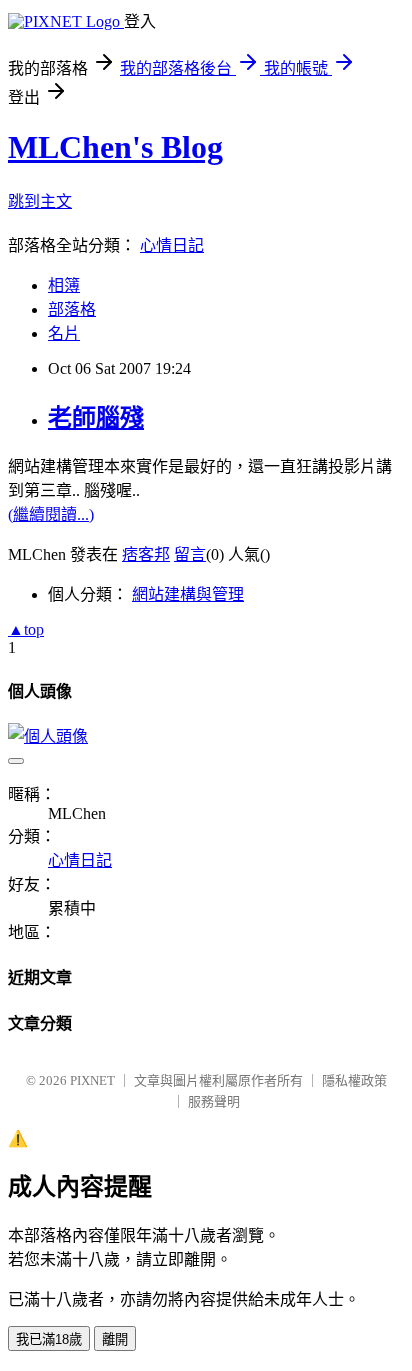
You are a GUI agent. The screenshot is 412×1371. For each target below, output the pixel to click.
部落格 (72, 309)
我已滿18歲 (49, 1339)
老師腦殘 (96, 418)
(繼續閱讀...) (51, 514)
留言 (190, 554)
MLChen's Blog (115, 147)
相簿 (64, 285)
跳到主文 (40, 201)
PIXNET (92, 1080)
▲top (26, 629)
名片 (64, 333)
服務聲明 (214, 1101)
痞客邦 (146, 554)
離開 (115, 1339)
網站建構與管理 (188, 594)
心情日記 (172, 245)
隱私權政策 (354, 1080)
